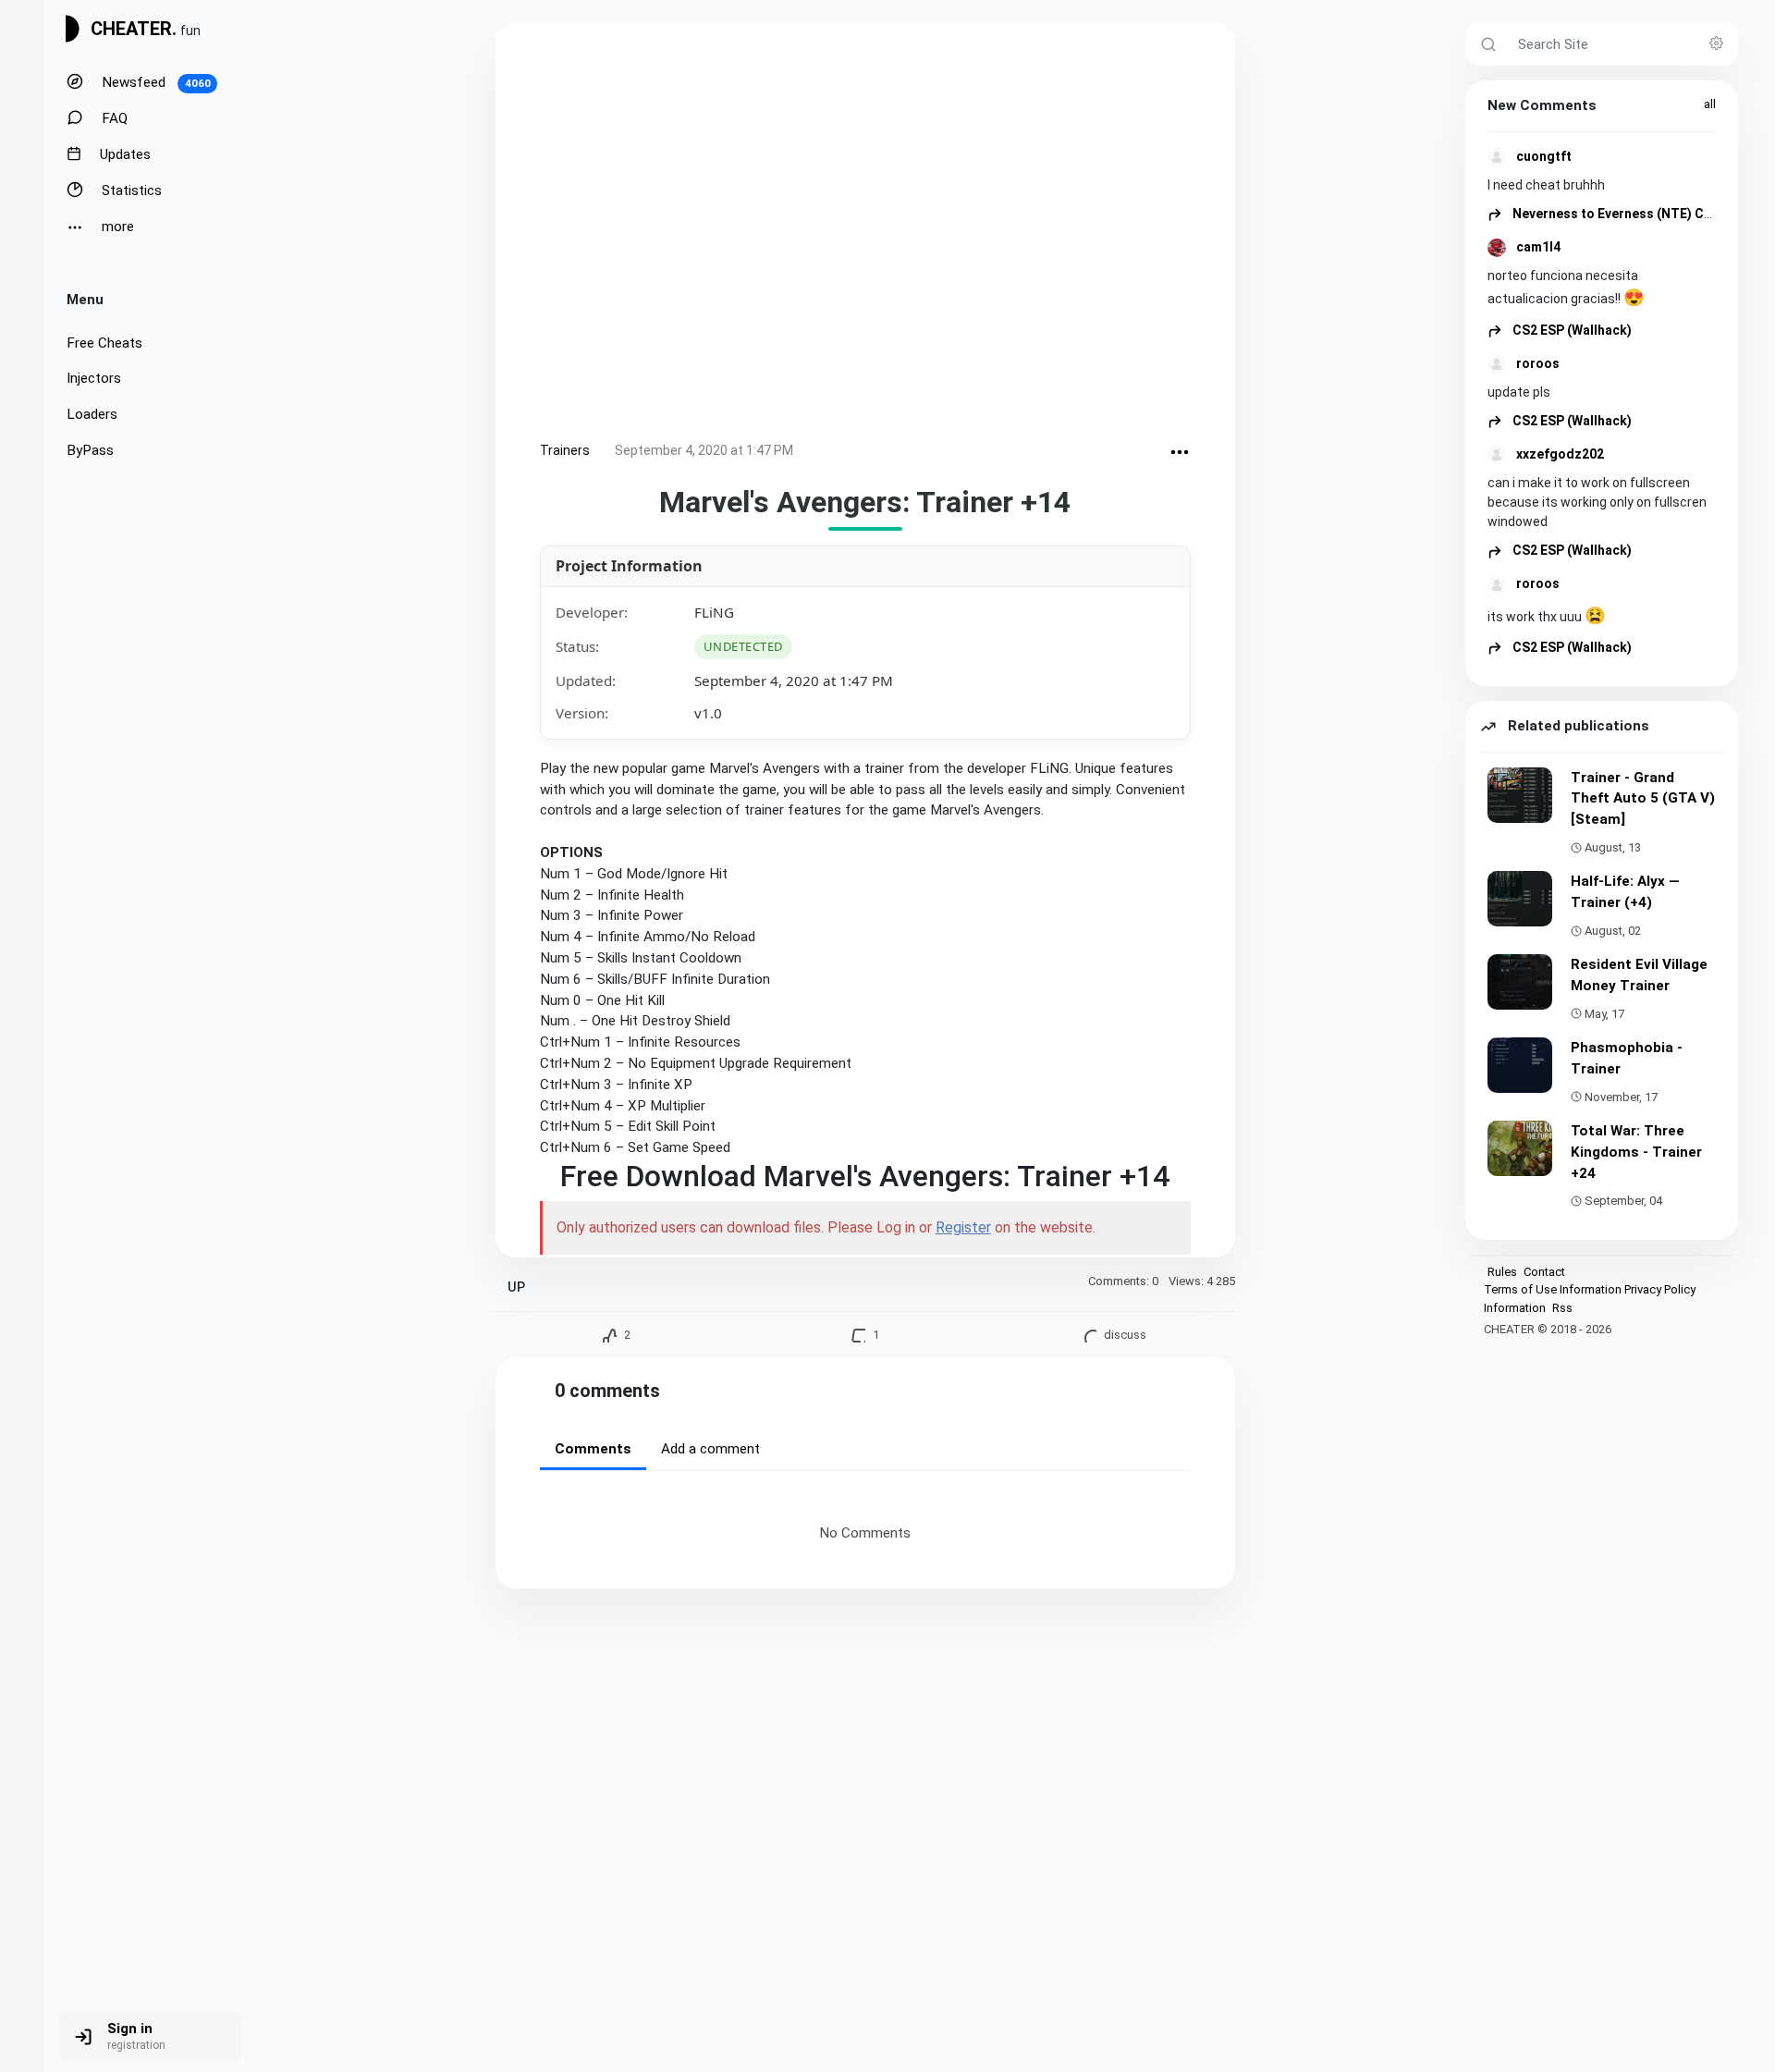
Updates (123, 154)
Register (963, 1227)
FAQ (113, 118)
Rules (1502, 1272)
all (1710, 104)
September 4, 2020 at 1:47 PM (704, 450)
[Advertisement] (865, 235)
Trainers (565, 450)
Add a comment (710, 1449)
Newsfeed (154, 82)
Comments (593, 1449)
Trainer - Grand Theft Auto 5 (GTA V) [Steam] (1643, 799)
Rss (1562, 1308)
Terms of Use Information (1553, 1289)
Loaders (92, 414)
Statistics (130, 190)
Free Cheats (104, 343)
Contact (1544, 1272)
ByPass (90, 450)
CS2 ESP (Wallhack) (1571, 330)
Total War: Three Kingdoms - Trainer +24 (1636, 1152)
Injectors (94, 378)
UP (516, 1287)
